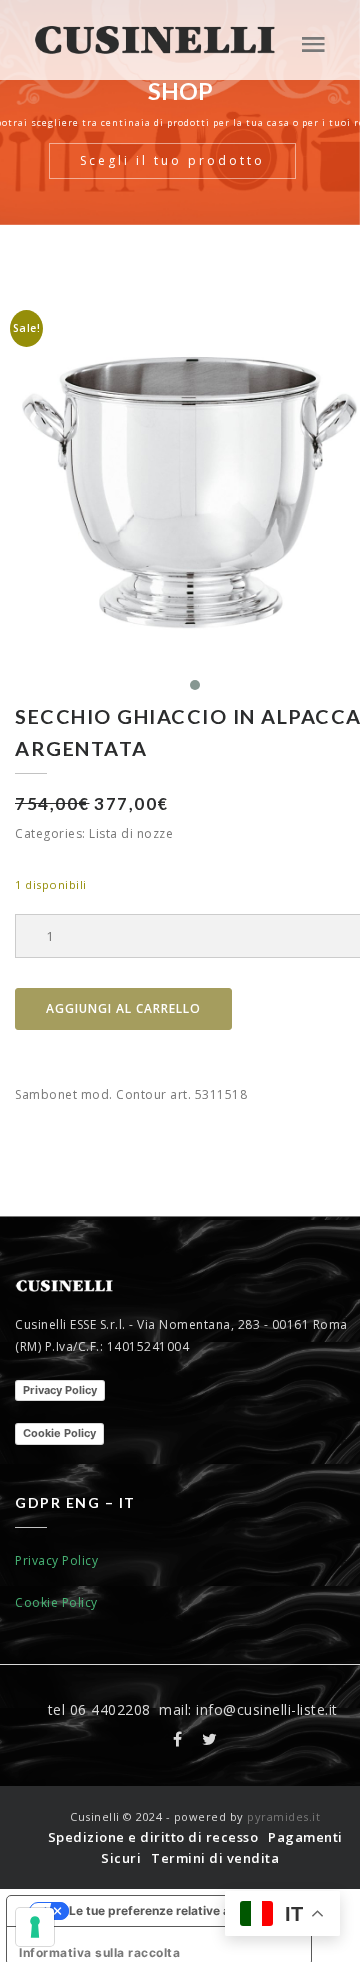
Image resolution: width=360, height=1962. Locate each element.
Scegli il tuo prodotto (172, 160)
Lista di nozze (131, 833)
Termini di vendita (215, 1858)
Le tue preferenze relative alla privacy (179, 1910)
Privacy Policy (60, 1390)
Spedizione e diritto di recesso (153, 1837)
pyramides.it (283, 1816)
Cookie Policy (59, 1433)
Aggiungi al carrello (123, 1008)
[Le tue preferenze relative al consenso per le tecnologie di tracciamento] (35, 1927)
